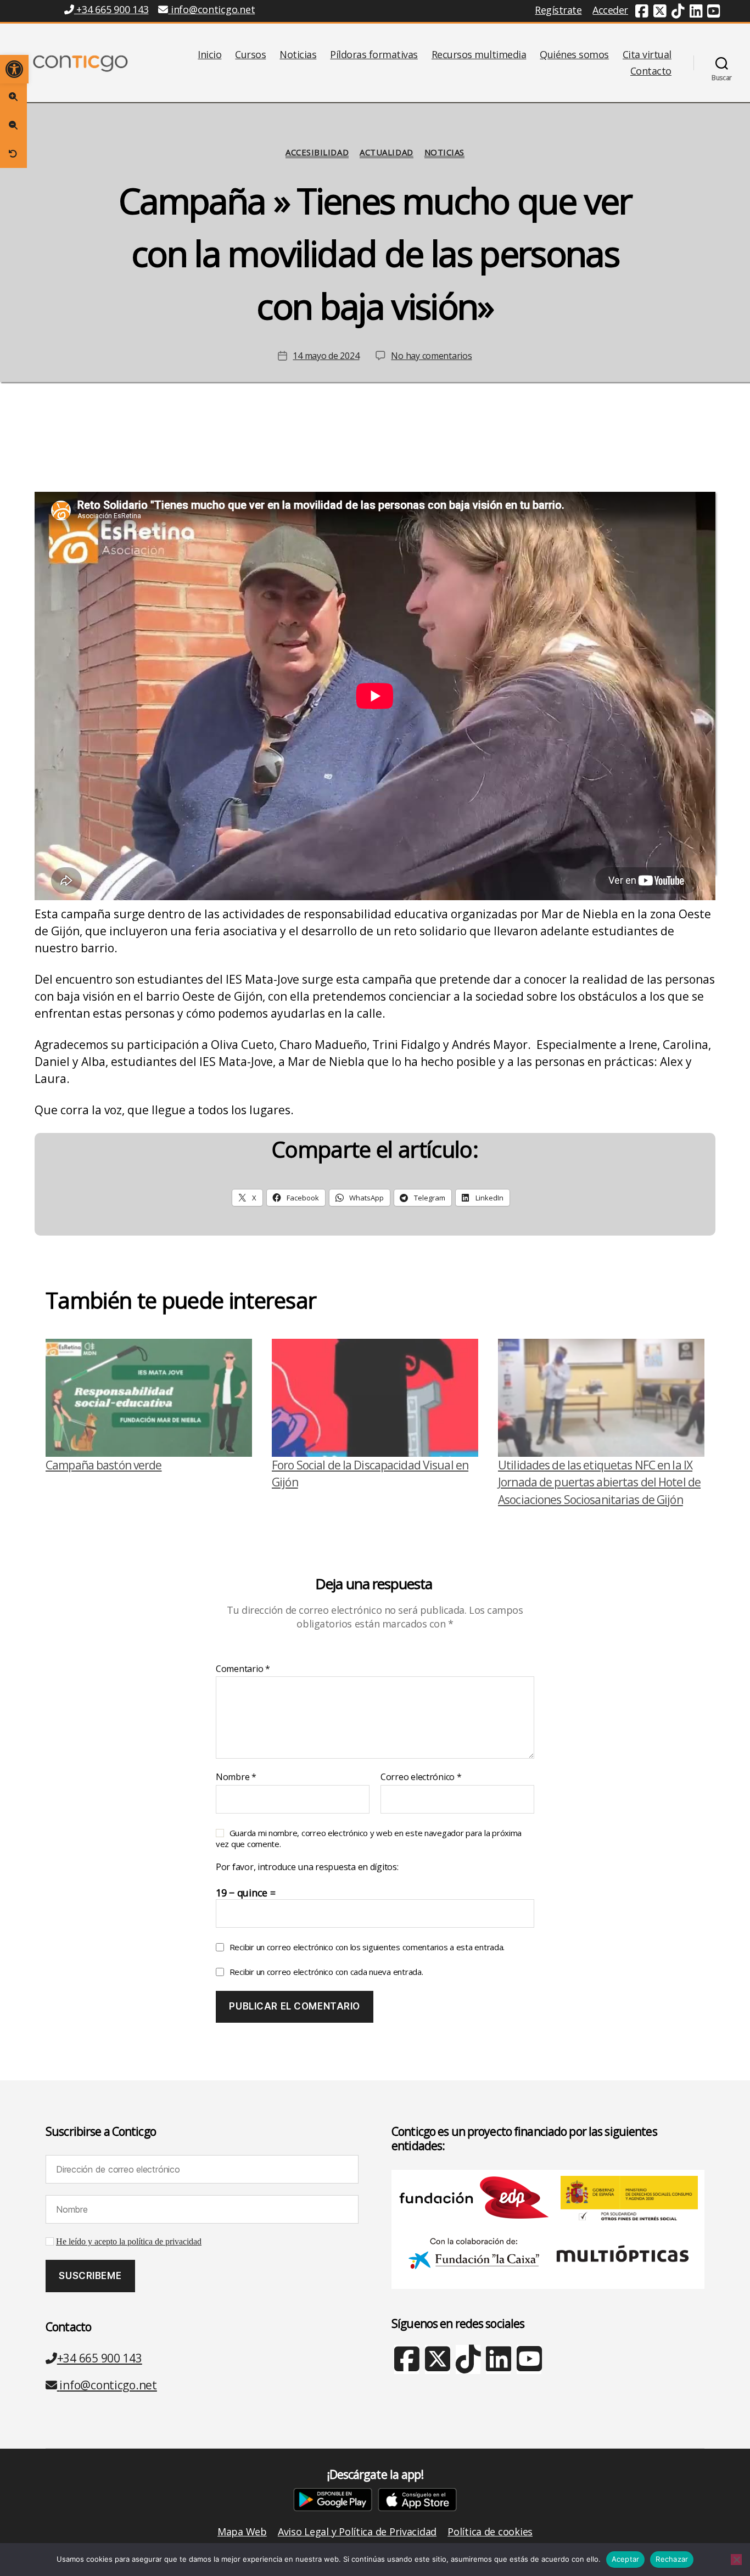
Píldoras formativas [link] (374, 55)
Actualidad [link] (387, 152)
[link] (14, 69)
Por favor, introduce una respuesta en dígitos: (307, 1867)
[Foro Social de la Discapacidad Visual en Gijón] (375, 1398)
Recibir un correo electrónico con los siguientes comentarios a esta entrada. (367, 1947)
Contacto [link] (651, 71)
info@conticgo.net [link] (213, 9)
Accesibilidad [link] (317, 152)
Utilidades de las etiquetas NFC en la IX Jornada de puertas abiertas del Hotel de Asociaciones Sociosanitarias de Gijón (599, 1482)
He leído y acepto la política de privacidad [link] (129, 2242)
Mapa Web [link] (242, 2532)
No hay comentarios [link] (431, 356)
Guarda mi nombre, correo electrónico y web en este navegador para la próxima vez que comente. (369, 1838)
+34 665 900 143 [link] (111, 9)
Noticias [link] (298, 55)
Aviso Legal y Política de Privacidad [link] (357, 2532)
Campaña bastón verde (104, 1465)
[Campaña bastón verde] (149, 1398)
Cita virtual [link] (647, 55)
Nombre (236, 1777)
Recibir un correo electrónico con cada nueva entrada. (326, 1972)
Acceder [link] (610, 10)
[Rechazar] (736, 2560)
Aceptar (626, 2559)
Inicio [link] (209, 55)
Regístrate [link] (558, 10)
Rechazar (672, 2559)
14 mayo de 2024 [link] (326, 356)
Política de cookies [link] (490, 2532)
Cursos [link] (250, 55)
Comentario (243, 1669)
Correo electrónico (421, 1777)
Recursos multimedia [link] (479, 55)
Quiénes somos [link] (574, 55)
